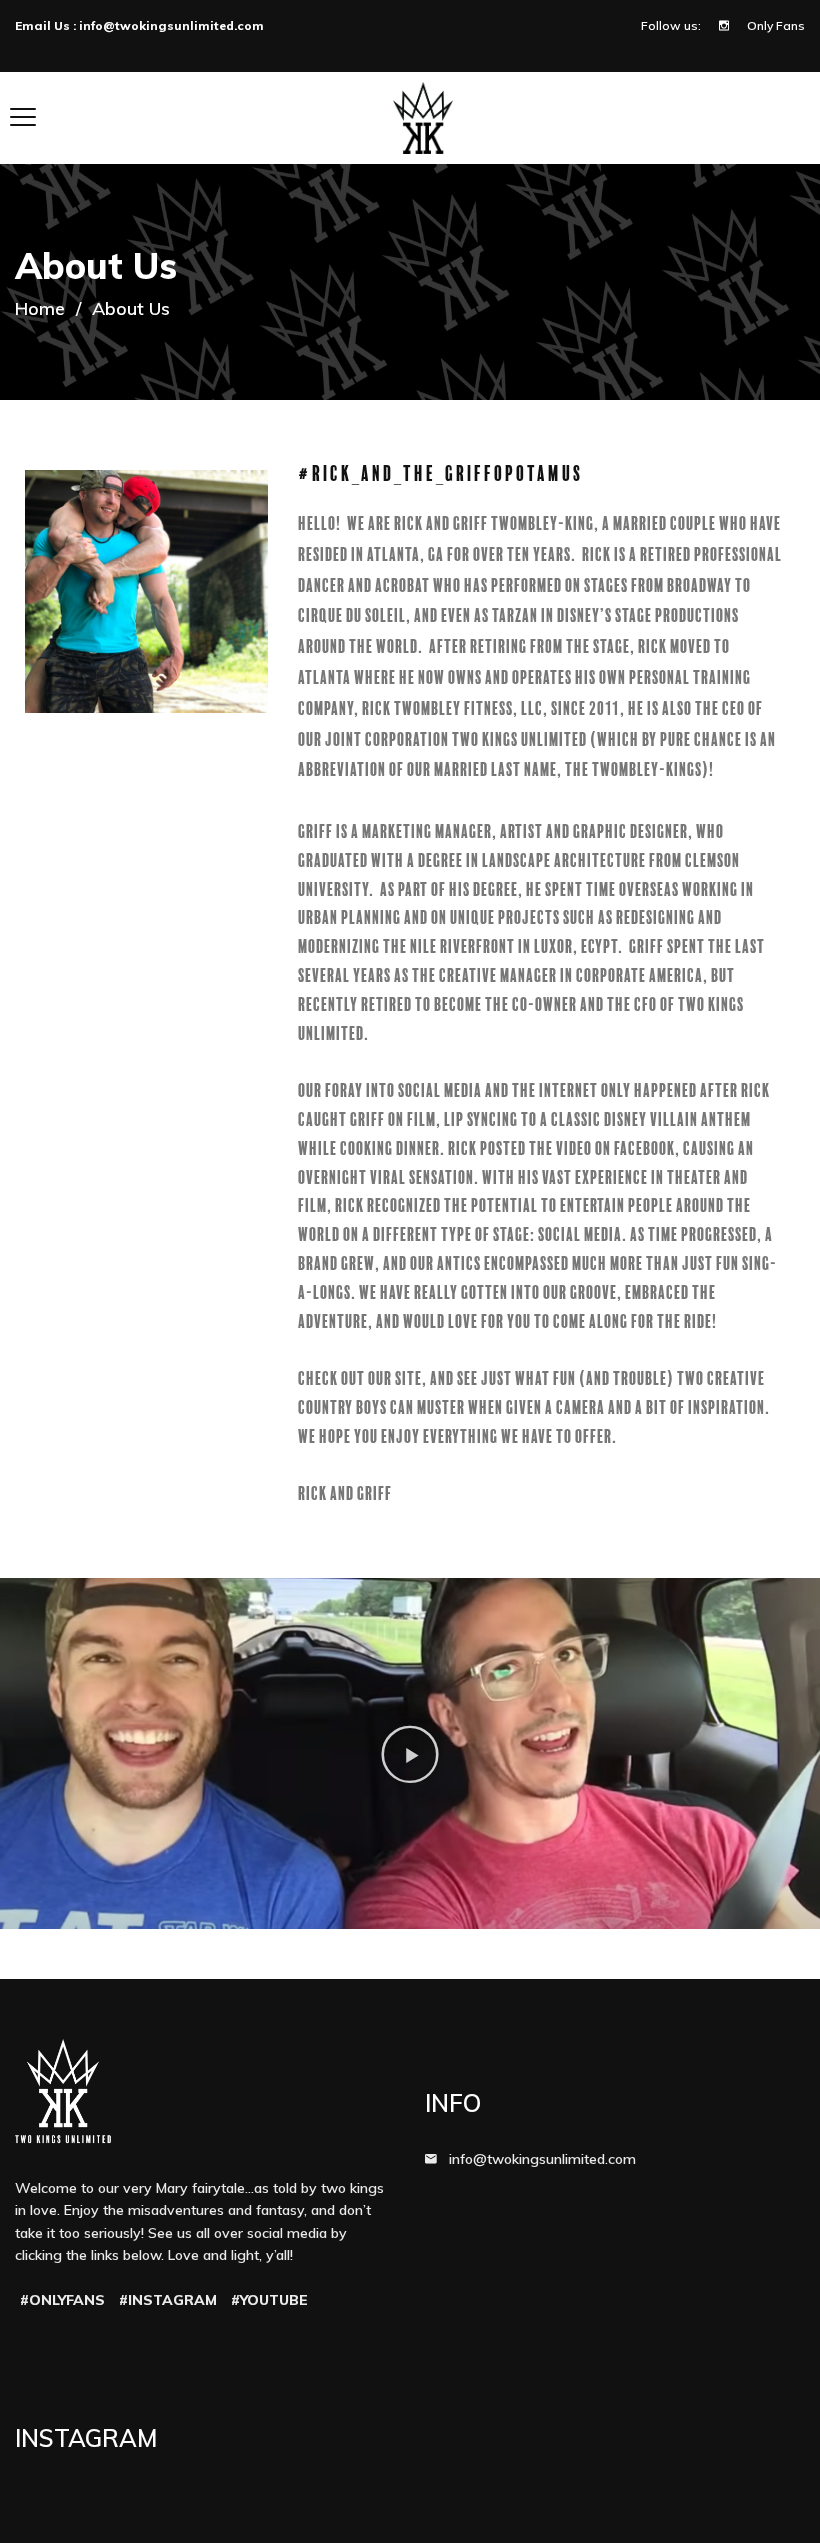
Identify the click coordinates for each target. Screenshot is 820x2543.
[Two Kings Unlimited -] (423, 117)
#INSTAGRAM (168, 2300)
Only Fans (776, 25)
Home (40, 308)
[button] (410, 1754)
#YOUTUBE (269, 2300)
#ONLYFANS (62, 2300)
